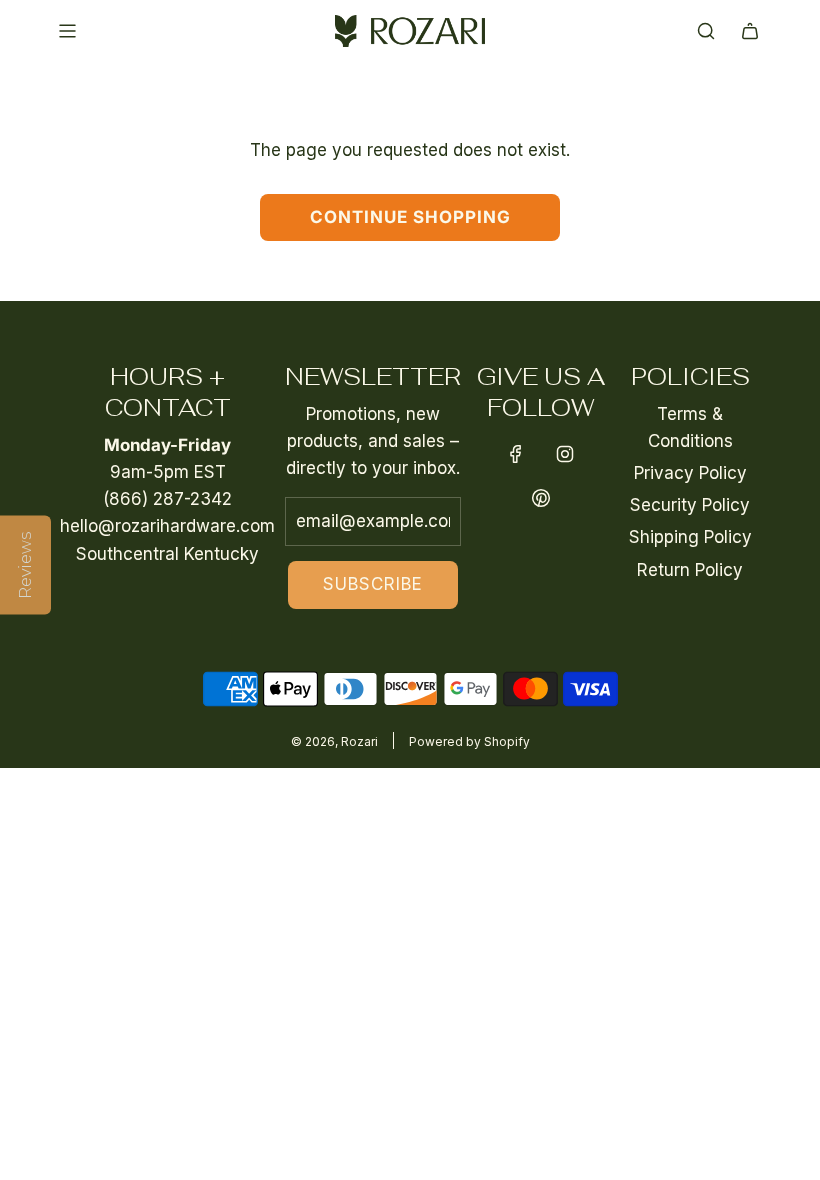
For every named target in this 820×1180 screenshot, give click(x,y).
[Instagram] (565, 454)
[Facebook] (516, 454)
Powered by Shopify (469, 741)
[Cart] (750, 31)
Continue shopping (410, 217)
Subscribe (373, 584)
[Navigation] (67, 31)
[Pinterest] (541, 498)
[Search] (706, 31)
